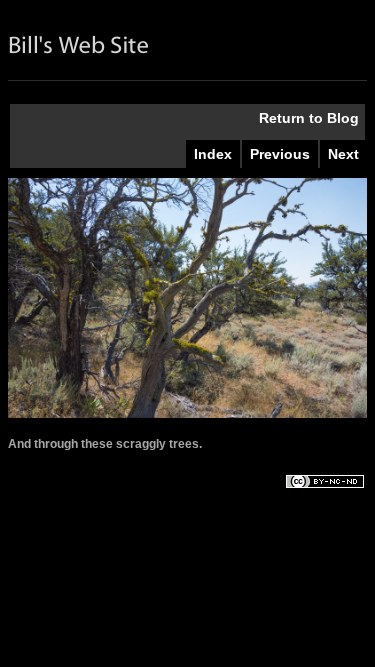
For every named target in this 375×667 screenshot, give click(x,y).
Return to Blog (309, 118)
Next (343, 154)
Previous (280, 154)
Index (213, 154)
